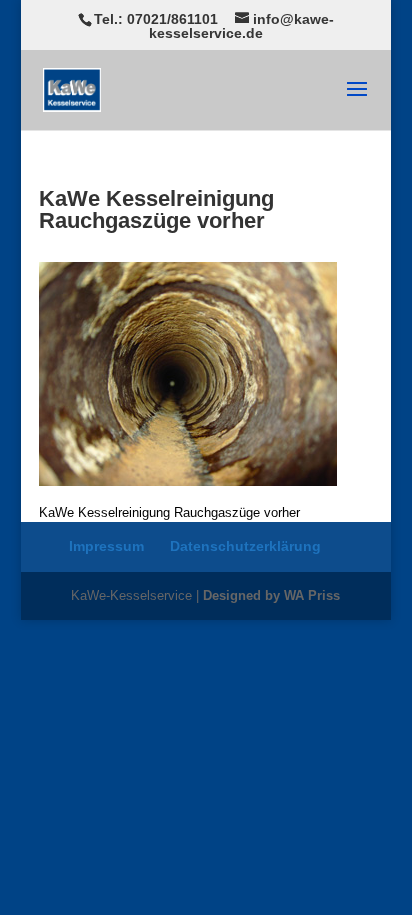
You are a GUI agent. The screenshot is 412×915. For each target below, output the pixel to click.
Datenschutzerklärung (245, 546)
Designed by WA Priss (271, 595)
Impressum (106, 546)
